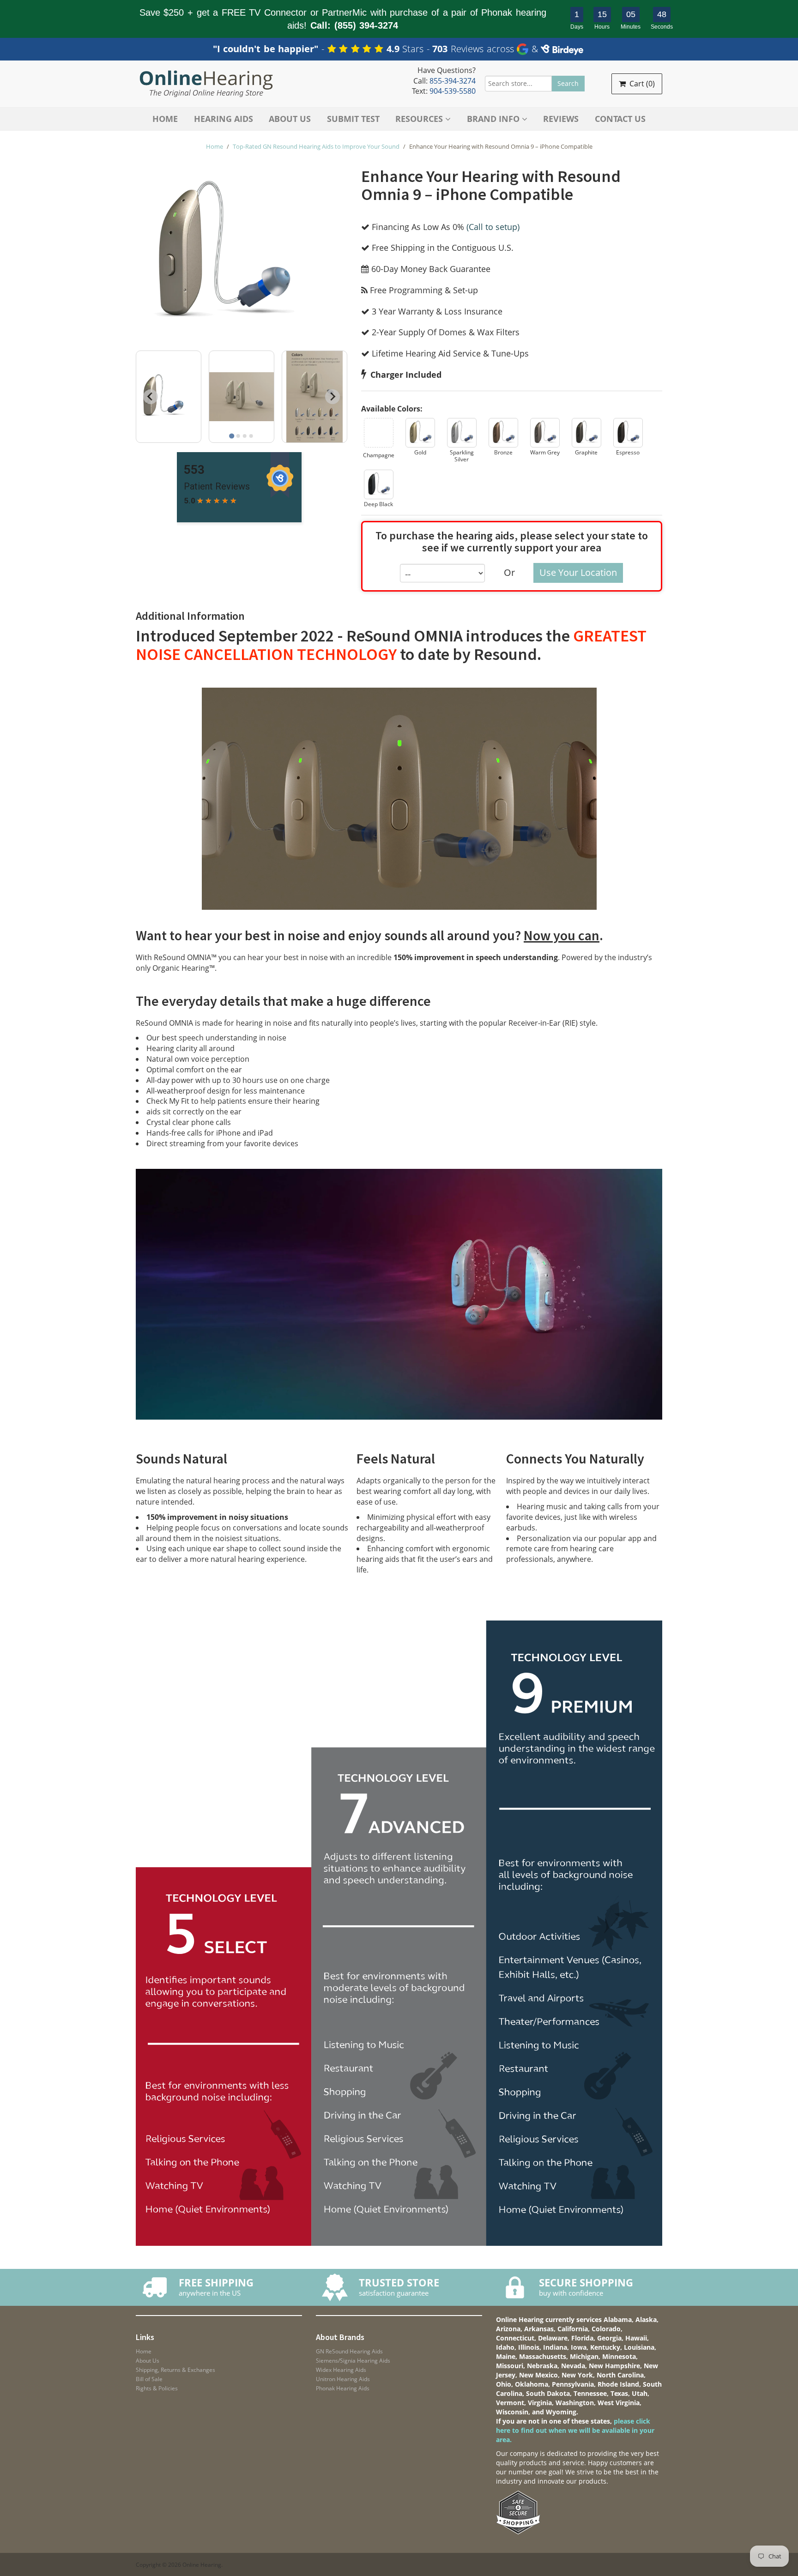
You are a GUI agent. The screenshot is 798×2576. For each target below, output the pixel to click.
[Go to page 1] (232, 436)
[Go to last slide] (151, 397)
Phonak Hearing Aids (343, 2388)
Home (165, 119)
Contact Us (620, 119)
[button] (379, 441)
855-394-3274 (453, 81)
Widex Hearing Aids (341, 2370)
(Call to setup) (493, 227)
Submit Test (353, 119)
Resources (420, 119)
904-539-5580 (453, 91)
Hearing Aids (224, 119)
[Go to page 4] (251, 436)
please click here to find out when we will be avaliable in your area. (575, 2430)
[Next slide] (332, 397)
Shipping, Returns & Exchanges (175, 2370)
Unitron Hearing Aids (343, 2379)
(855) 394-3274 (366, 25)
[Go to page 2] (238, 436)
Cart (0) (641, 84)
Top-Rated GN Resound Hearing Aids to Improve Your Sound (316, 146)
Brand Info (494, 119)
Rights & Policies (157, 2388)
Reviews (561, 119)
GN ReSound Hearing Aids (349, 2351)
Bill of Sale (149, 2379)
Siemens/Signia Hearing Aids (353, 2361)
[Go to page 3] (245, 436)
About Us (290, 119)
